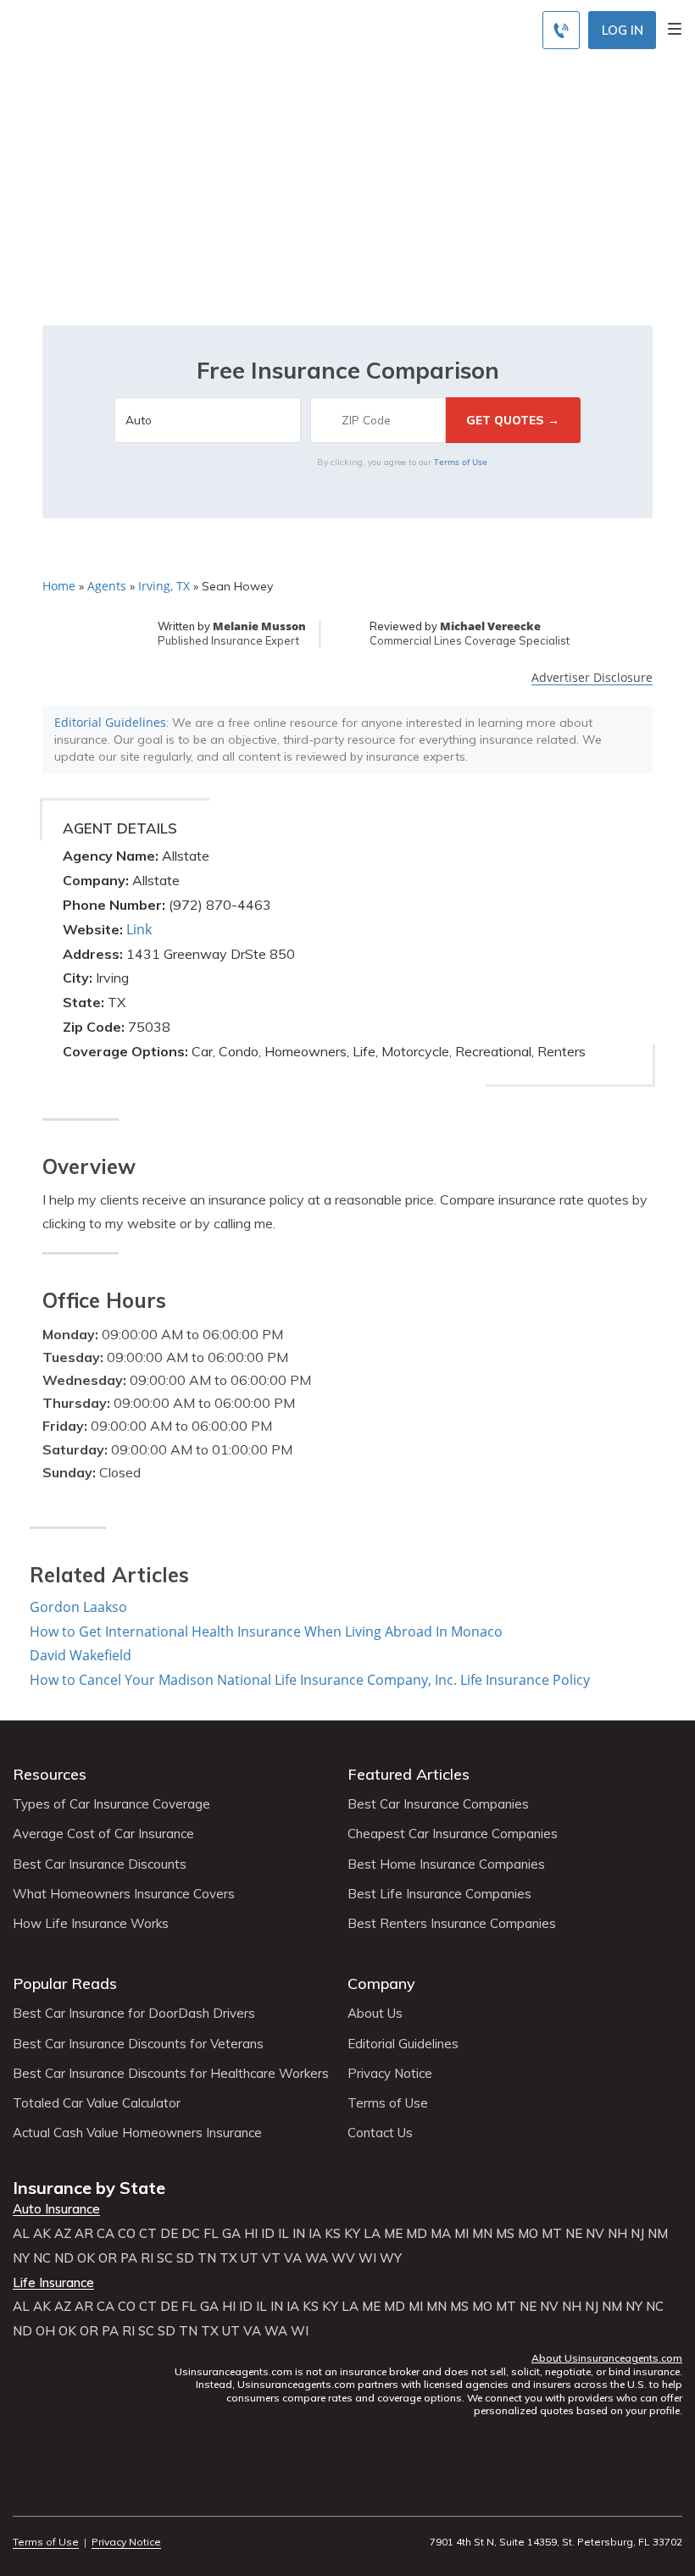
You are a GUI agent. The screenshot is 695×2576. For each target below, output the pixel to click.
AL (21, 2234)
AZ (63, 2234)
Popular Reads (65, 1983)
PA (129, 2258)
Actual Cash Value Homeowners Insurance (137, 2133)
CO (127, 2234)
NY (21, 2258)
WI (367, 2258)
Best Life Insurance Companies (439, 1894)
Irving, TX (164, 586)
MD (417, 2234)
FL (211, 2234)
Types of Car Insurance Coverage (111, 1804)
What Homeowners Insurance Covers (124, 1894)
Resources (50, 1774)
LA (372, 2234)
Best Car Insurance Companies (438, 1804)
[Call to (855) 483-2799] (561, 30)
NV (595, 2234)
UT (250, 2258)
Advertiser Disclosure (592, 678)
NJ (637, 2234)
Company (381, 1983)
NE (574, 2234)
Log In (623, 30)
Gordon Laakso (78, 1607)
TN (207, 2258)
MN (482, 2234)
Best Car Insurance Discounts (100, 1864)
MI (461, 2234)
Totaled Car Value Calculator (97, 2103)
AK (42, 2234)
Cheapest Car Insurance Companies (453, 1834)
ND (64, 2258)
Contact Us (380, 2133)
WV (343, 2258)
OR (108, 2258)
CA (106, 2234)
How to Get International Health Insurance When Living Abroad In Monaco (266, 1631)
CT (148, 2234)
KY (352, 2234)
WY (391, 2258)
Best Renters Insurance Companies (452, 1924)
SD (185, 2258)
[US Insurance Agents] (133, 27)
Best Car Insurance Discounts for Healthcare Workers (171, 2074)
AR (84, 2234)
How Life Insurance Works (91, 1924)
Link (139, 929)
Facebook (23, 2495)
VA (293, 2258)
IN (299, 2234)
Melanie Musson (259, 626)
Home (59, 586)
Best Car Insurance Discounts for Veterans (138, 2044)
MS (505, 2234)
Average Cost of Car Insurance (103, 1834)
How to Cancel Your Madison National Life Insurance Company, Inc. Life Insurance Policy (310, 1680)
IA (315, 2234)
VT (271, 2258)
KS (333, 2234)
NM (658, 2234)
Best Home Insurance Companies (446, 1864)
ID (268, 2234)
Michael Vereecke (490, 626)
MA (441, 2234)
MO (528, 2234)
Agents (107, 586)
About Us (375, 2014)
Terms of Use (461, 462)
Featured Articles (409, 1774)
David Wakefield (81, 1655)
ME (393, 2234)
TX (228, 2258)
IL (284, 2234)
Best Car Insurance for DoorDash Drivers (134, 2014)
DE (169, 2234)
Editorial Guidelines (110, 722)
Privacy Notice (390, 2074)
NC (42, 2258)
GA (231, 2234)
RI (147, 2258)
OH (45, 2331)
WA (317, 2258)
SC (165, 2258)
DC (191, 2234)
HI (251, 2234)
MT (552, 2234)
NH (617, 2234)
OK (86, 2258)
